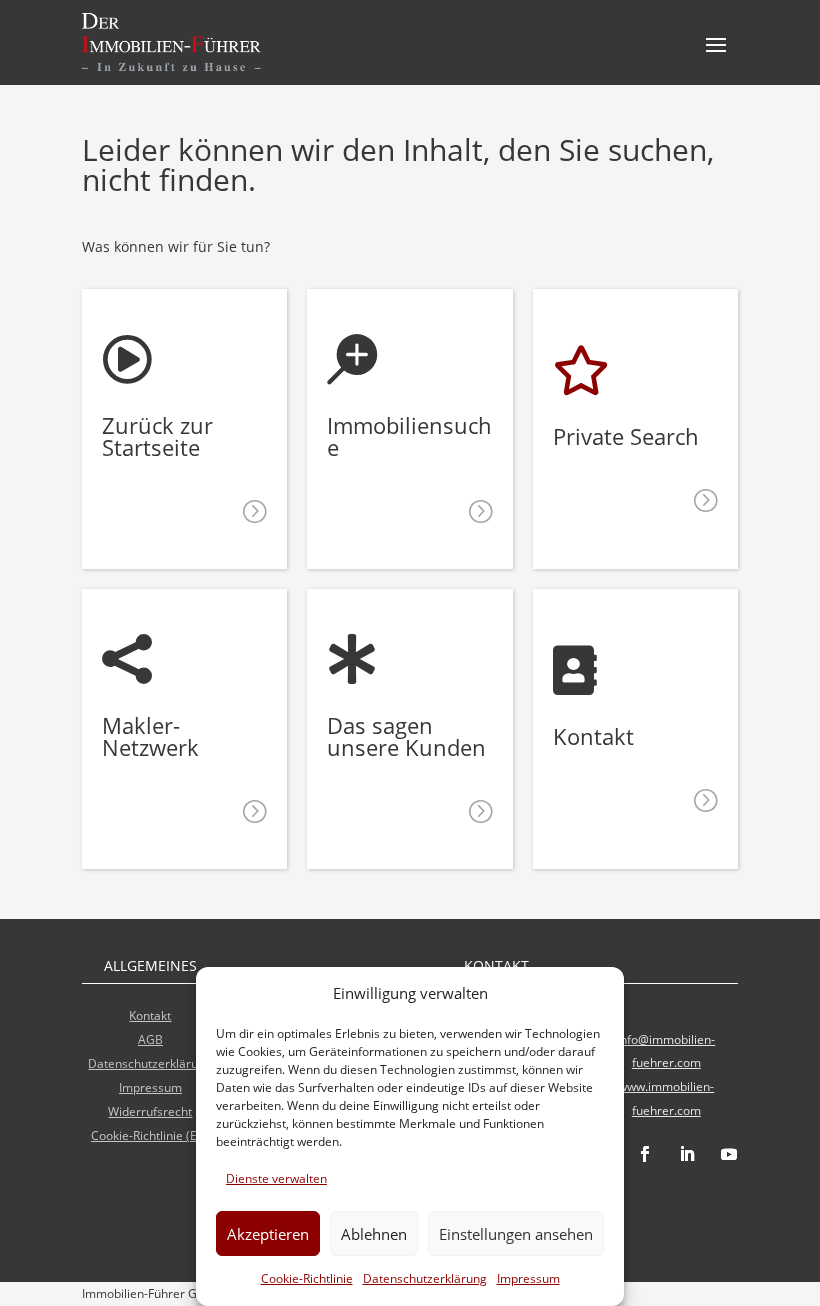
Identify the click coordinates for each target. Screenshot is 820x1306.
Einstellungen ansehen (516, 1234)
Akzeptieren (268, 1234)
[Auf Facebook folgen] (645, 1154)
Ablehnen (374, 1234)
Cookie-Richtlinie (307, 1278)
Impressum (528, 1278)
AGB (150, 1039)
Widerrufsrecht (150, 1111)
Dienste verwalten (276, 1178)
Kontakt (150, 1015)
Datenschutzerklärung (425, 1278)
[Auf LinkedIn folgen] (687, 1154)
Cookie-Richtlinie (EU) (150, 1135)
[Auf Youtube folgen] (729, 1154)
